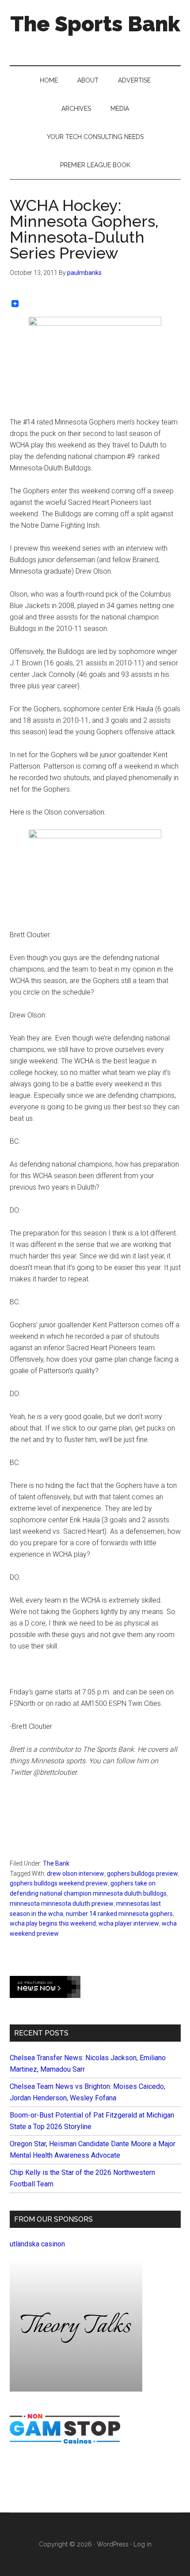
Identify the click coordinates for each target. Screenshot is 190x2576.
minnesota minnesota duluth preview (62, 1904)
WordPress (113, 2544)
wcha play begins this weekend (53, 1923)
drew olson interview (76, 1874)
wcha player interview (129, 1923)
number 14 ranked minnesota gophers (119, 1914)
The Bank (56, 1863)
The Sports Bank (95, 24)
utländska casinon (37, 2244)
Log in (142, 2544)
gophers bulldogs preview (142, 1874)
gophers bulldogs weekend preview (59, 1883)
